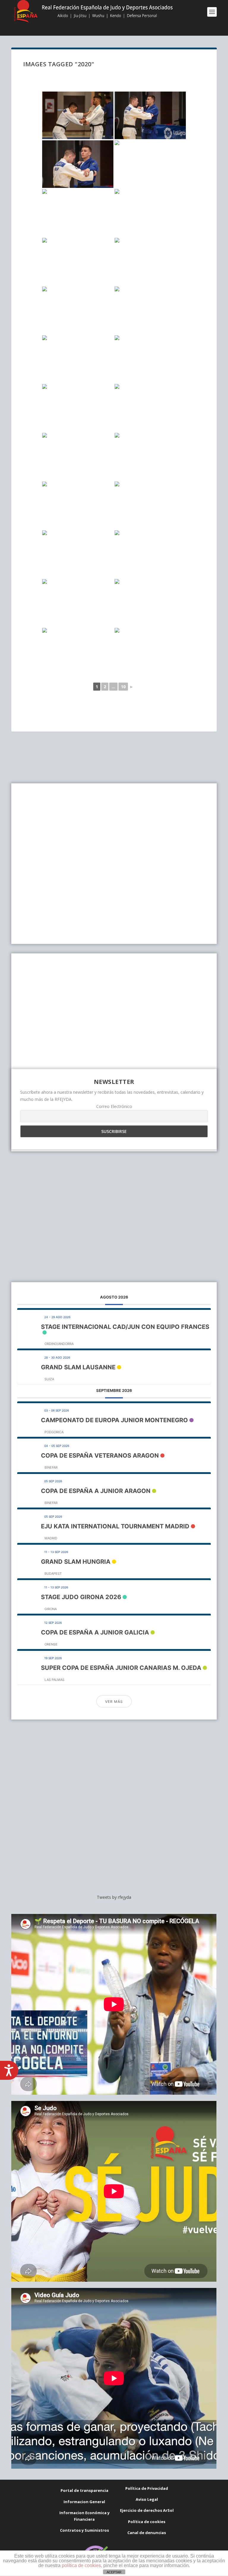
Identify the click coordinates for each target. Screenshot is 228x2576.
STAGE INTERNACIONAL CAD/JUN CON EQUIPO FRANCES (125, 1327)
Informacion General (84, 2502)
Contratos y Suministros (84, 2530)
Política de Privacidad (147, 2488)
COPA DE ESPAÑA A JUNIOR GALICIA (95, 1632)
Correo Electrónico (114, 1106)
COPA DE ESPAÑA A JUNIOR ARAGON (96, 1491)
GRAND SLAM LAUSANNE (78, 1367)
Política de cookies (147, 2522)
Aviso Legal (147, 2499)
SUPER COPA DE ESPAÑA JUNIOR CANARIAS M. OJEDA (121, 1668)
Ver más (114, 1702)
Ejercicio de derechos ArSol (147, 2510)
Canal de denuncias (147, 2533)
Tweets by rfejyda (114, 1897)
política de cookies (81, 2565)
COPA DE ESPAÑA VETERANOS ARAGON (100, 1456)
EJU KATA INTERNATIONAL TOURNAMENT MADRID (115, 1526)
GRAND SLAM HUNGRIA (76, 1562)
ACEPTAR (114, 2572)
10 (123, 687)
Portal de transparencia (84, 2490)
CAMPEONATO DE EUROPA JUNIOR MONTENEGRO (114, 1420)
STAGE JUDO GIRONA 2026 (81, 1597)
